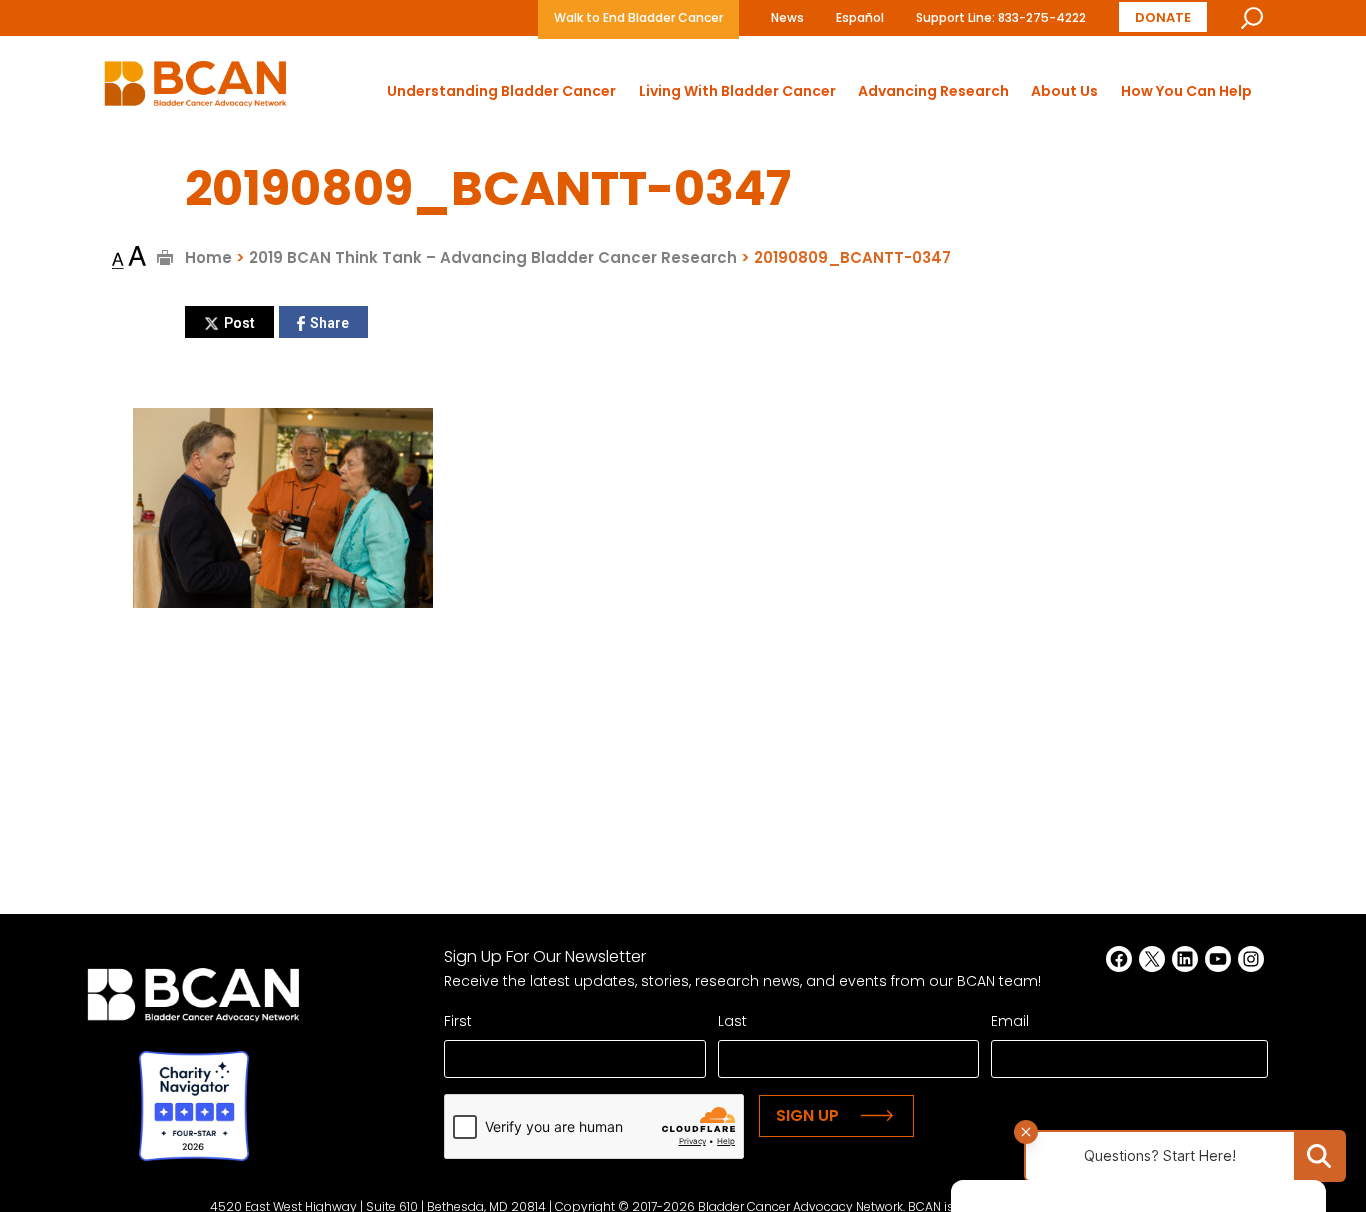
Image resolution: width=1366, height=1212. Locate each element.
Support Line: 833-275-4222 (1001, 17)
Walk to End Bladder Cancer (638, 17)
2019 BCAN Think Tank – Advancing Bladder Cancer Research (493, 257)
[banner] (195, 89)
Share (329, 323)
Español (860, 17)
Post (239, 323)
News (787, 17)
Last (732, 1021)
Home (208, 257)
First (458, 1021)
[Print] (165, 257)
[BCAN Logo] (193, 1000)
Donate (1163, 17)
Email (1010, 1021)
